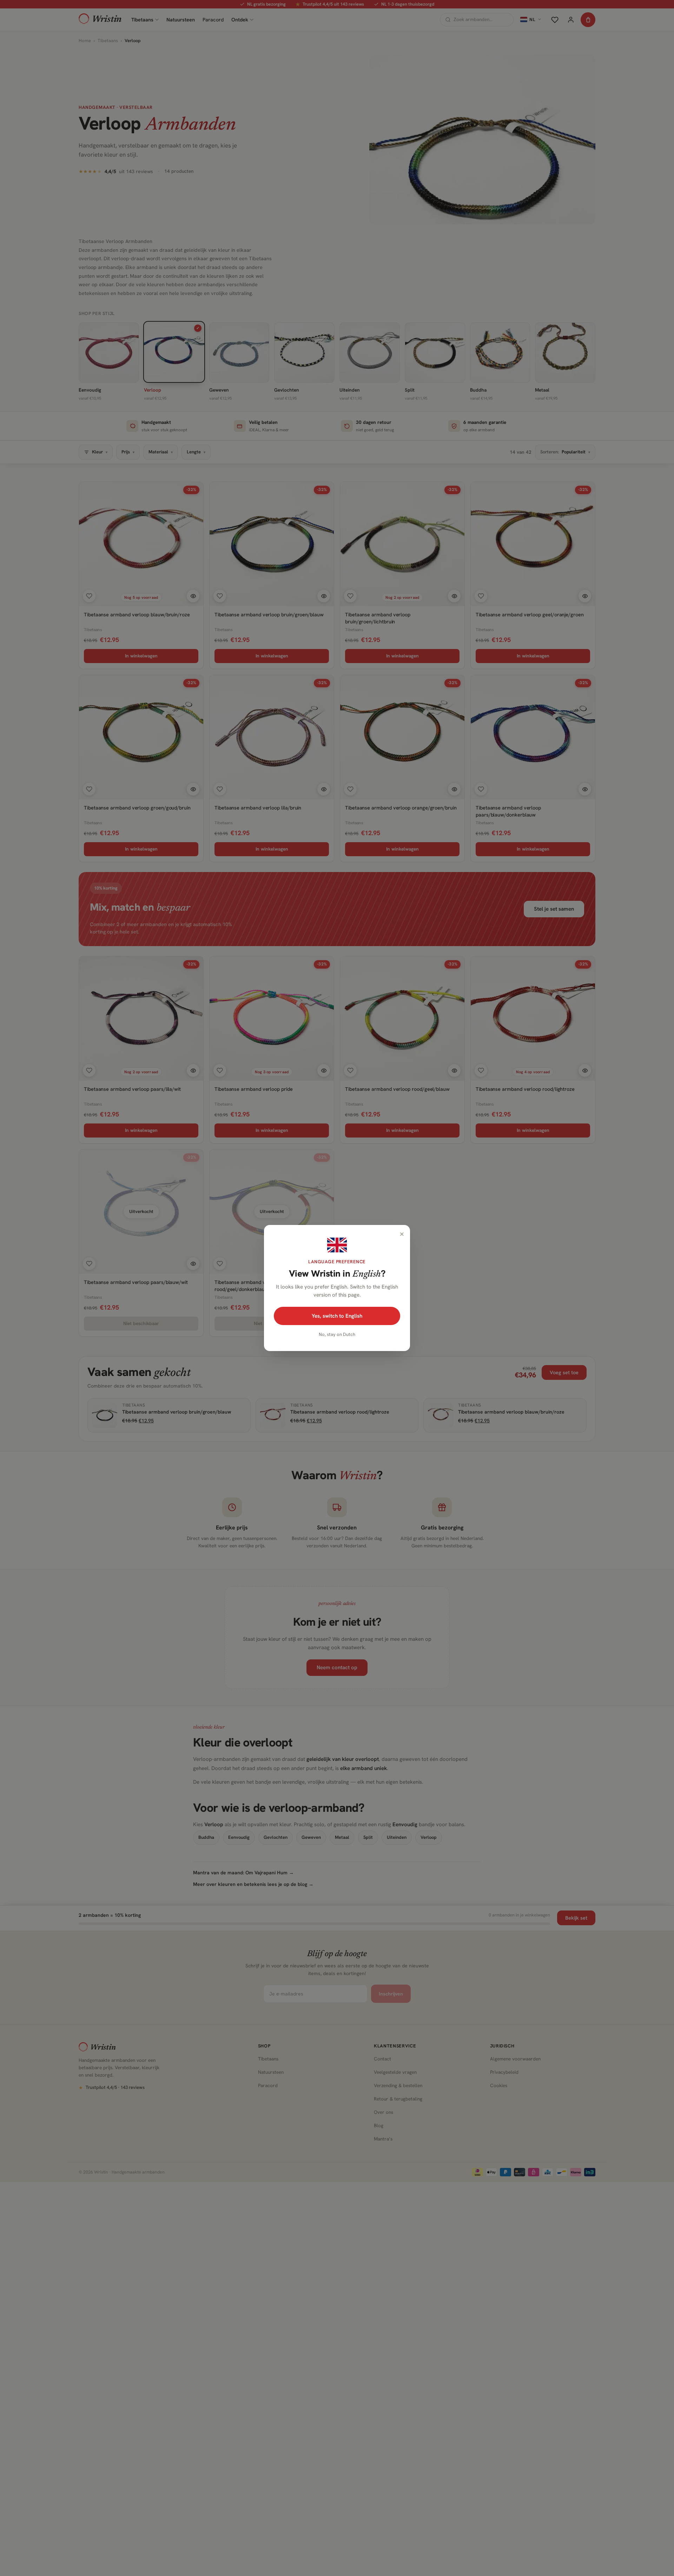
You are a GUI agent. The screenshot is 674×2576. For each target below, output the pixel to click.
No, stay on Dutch (337, 1334)
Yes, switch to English (337, 1316)
